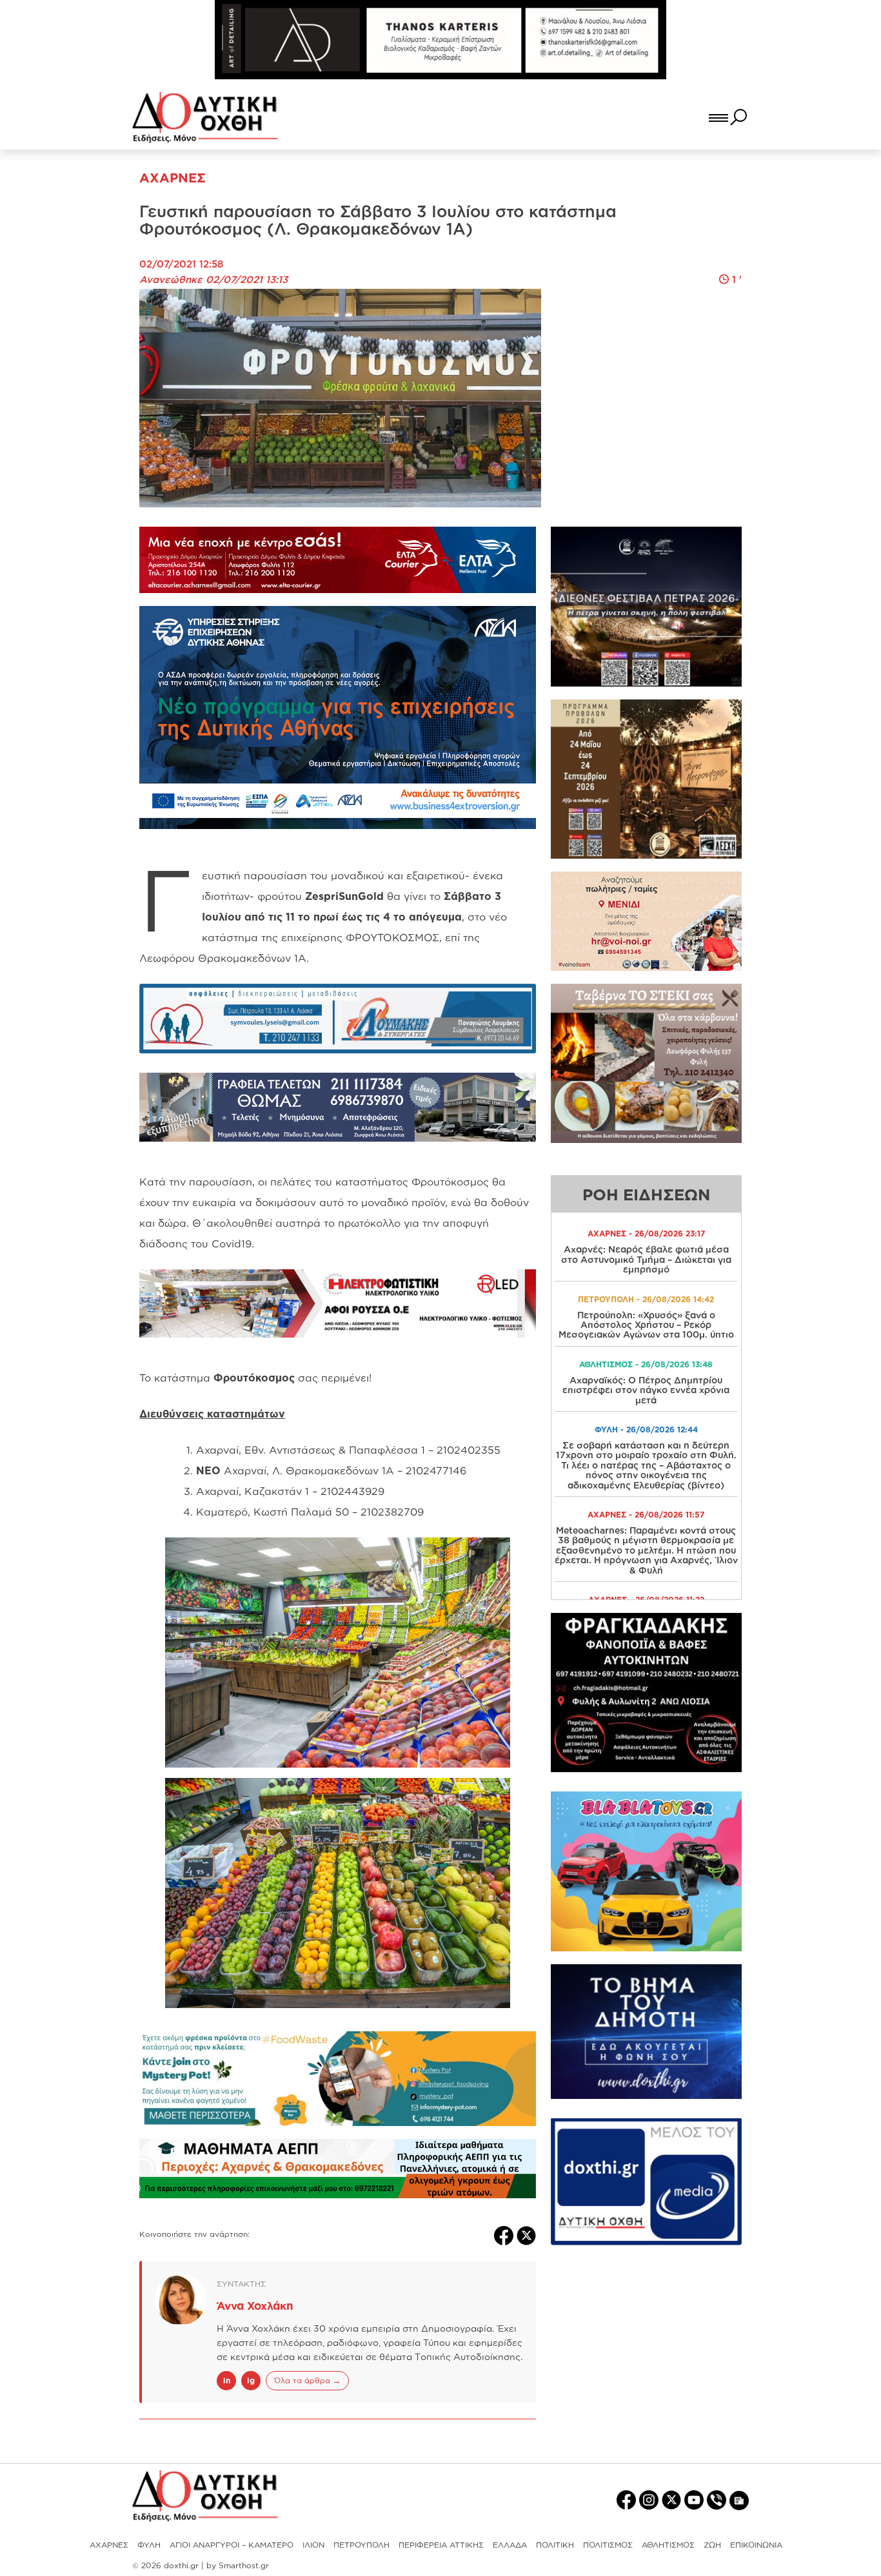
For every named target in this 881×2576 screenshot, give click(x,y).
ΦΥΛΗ (149, 2545)
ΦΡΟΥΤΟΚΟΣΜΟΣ (392, 937)
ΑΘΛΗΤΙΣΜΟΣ (668, 2545)
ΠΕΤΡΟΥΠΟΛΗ (361, 2545)
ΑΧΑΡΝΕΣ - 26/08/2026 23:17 (646, 1234)
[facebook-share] (505, 2234)
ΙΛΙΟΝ (313, 2545)
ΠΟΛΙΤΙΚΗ (555, 2545)
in (227, 2380)
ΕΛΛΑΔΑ (510, 2545)
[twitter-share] (526, 2234)
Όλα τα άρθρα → (307, 2380)
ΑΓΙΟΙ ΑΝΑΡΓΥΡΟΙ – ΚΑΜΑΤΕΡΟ (232, 2545)
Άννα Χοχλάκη (255, 2306)
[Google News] (739, 2500)
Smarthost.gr (244, 2565)
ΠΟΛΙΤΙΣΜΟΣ (608, 2545)
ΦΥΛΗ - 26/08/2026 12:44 (646, 1429)
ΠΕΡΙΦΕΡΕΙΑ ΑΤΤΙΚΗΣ (441, 2545)
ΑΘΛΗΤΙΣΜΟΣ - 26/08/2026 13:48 (646, 1364)
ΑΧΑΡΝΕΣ (109, 2545)
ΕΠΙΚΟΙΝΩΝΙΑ (756, 2545)
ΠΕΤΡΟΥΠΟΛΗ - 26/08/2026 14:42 (646, 1299)
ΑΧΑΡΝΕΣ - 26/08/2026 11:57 (646, 1515)
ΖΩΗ (712, 2545)
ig (251, 2380)
